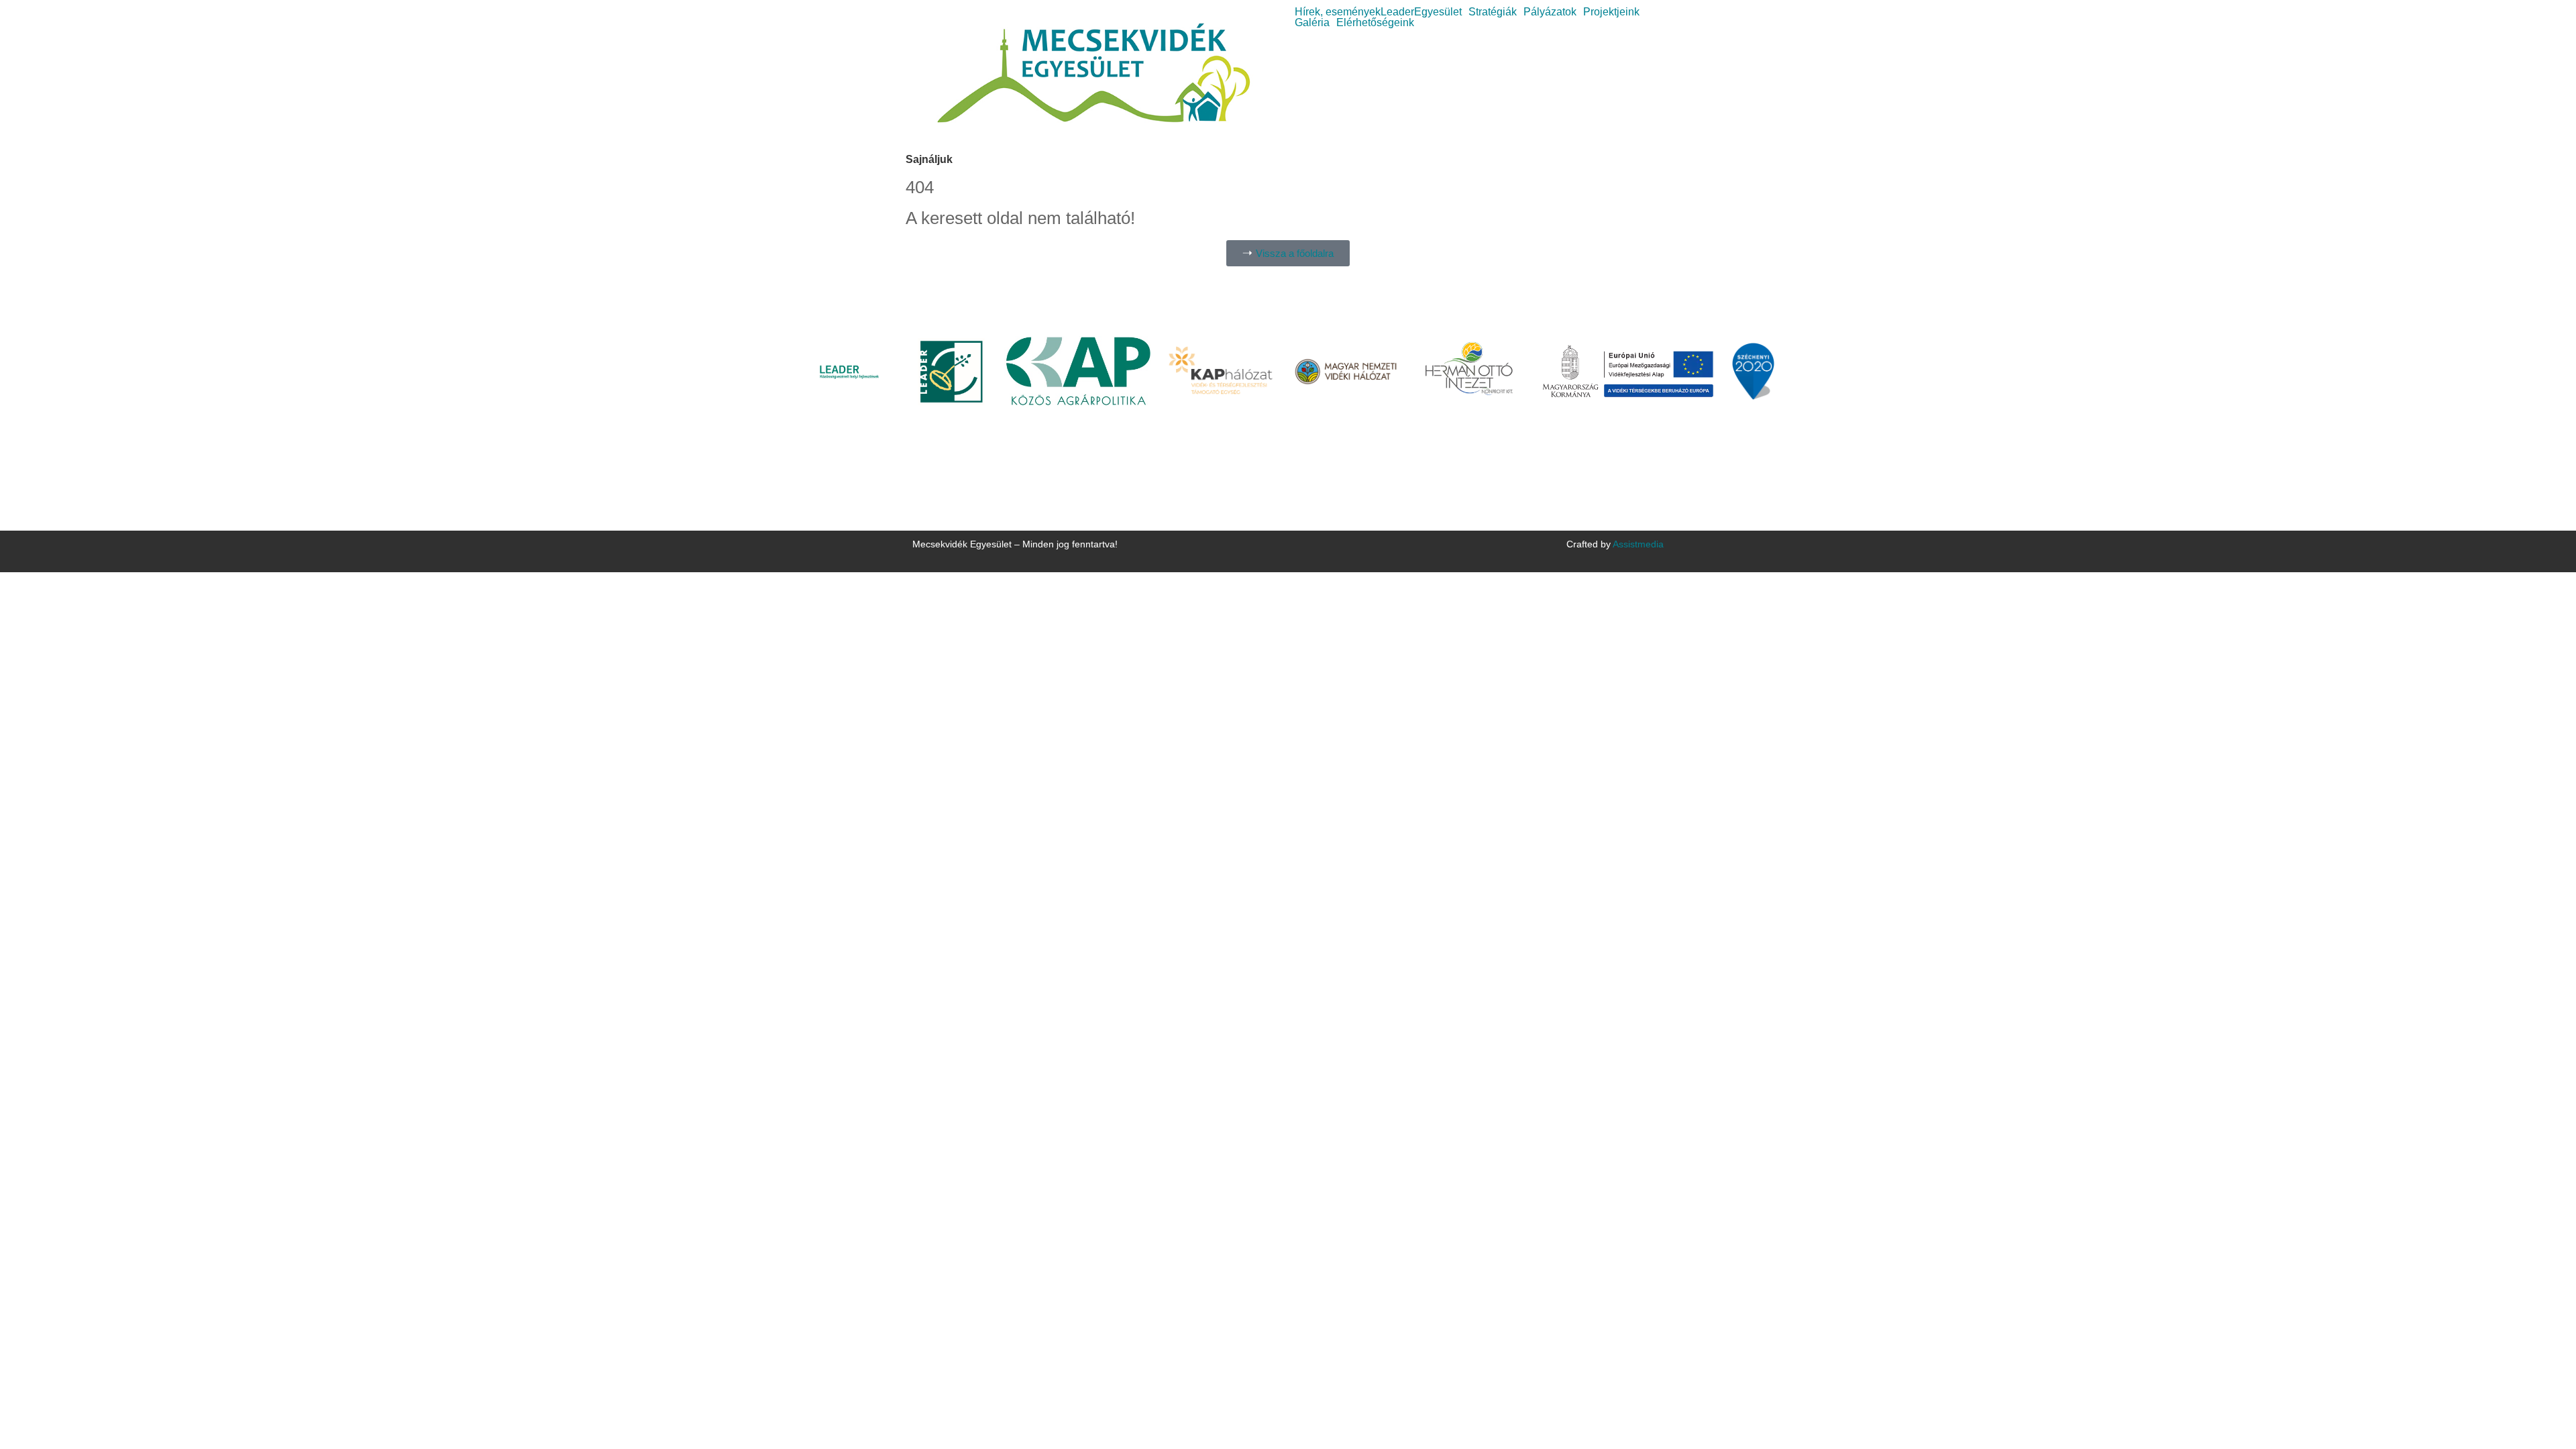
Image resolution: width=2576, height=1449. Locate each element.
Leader (1397, 12)
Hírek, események (1338, 12)
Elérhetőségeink (1375, 23)
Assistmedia (1638, 544)
